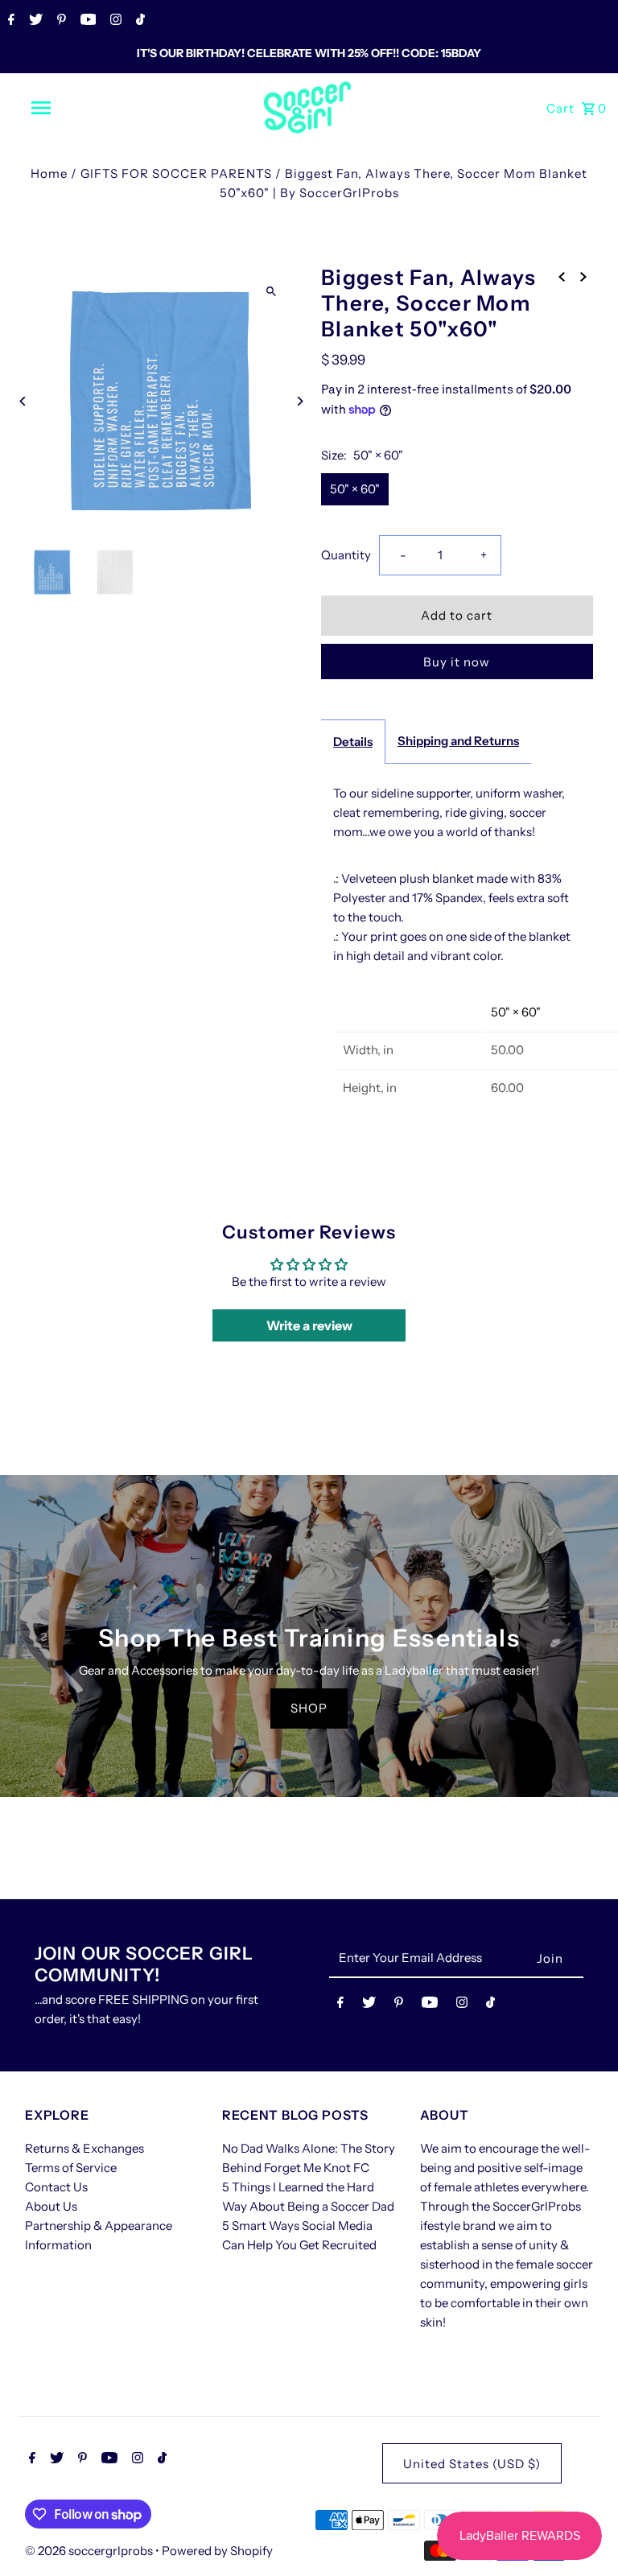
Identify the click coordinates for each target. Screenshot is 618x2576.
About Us (51, 2206)
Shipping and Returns (458, 741)
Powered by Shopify (217, 2551)
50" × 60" (355, 489)
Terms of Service (71, 2168)
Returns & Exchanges (84, 2148)
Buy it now (457, 662)
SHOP (309, 1708)
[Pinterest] (60, 21)
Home (49, 173)
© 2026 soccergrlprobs (90, 2551)
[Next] (299, 401)
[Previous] (23, 401)
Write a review (309, 1325)
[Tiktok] (138, 21)
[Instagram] (114, 21)
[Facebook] (9, 21)
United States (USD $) (472, 2464)
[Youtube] (87, 21)
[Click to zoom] (271, 291)
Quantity (346, 555)
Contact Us (56, 2187)
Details (353, 742)
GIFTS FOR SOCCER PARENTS (176, 173)
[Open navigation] (71, 108)
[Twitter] (34, 21)
